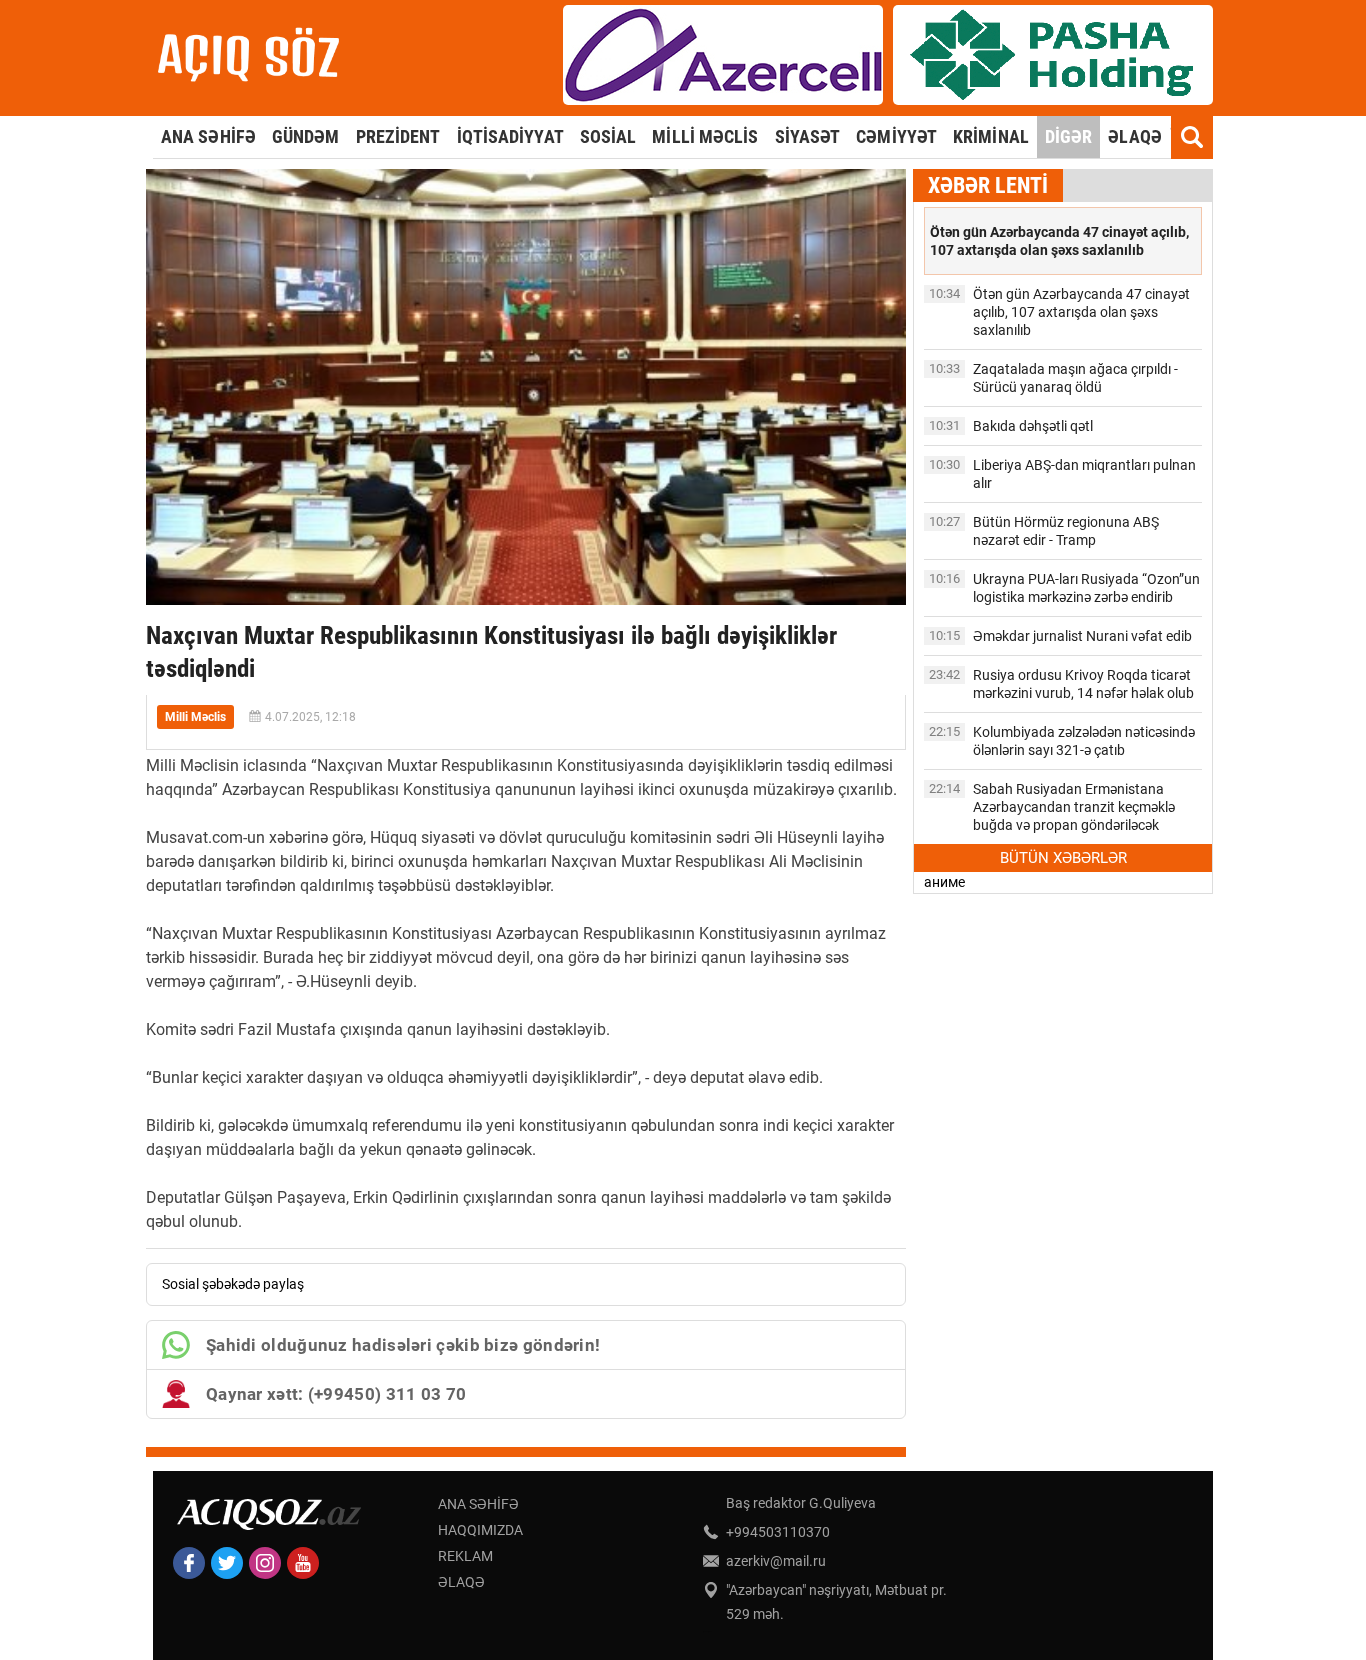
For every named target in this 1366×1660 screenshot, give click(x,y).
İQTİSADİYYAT (510, 136)
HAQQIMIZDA (480, 1530)
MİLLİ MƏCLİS (705, 136)
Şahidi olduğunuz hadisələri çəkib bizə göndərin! (403, 1345)
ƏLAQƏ (1135, 136)
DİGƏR (1069, 136)
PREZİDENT (398, 136)
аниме (944, 882)
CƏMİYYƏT (896, 136)
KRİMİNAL (991, 136)
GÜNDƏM (306, 136)
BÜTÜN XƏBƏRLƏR (1063, 858)
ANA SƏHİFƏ (208, 136)
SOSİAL (608, 136)
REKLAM (465, 1556)
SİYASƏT (808, 136)
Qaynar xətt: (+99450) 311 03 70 (336, 1394)
